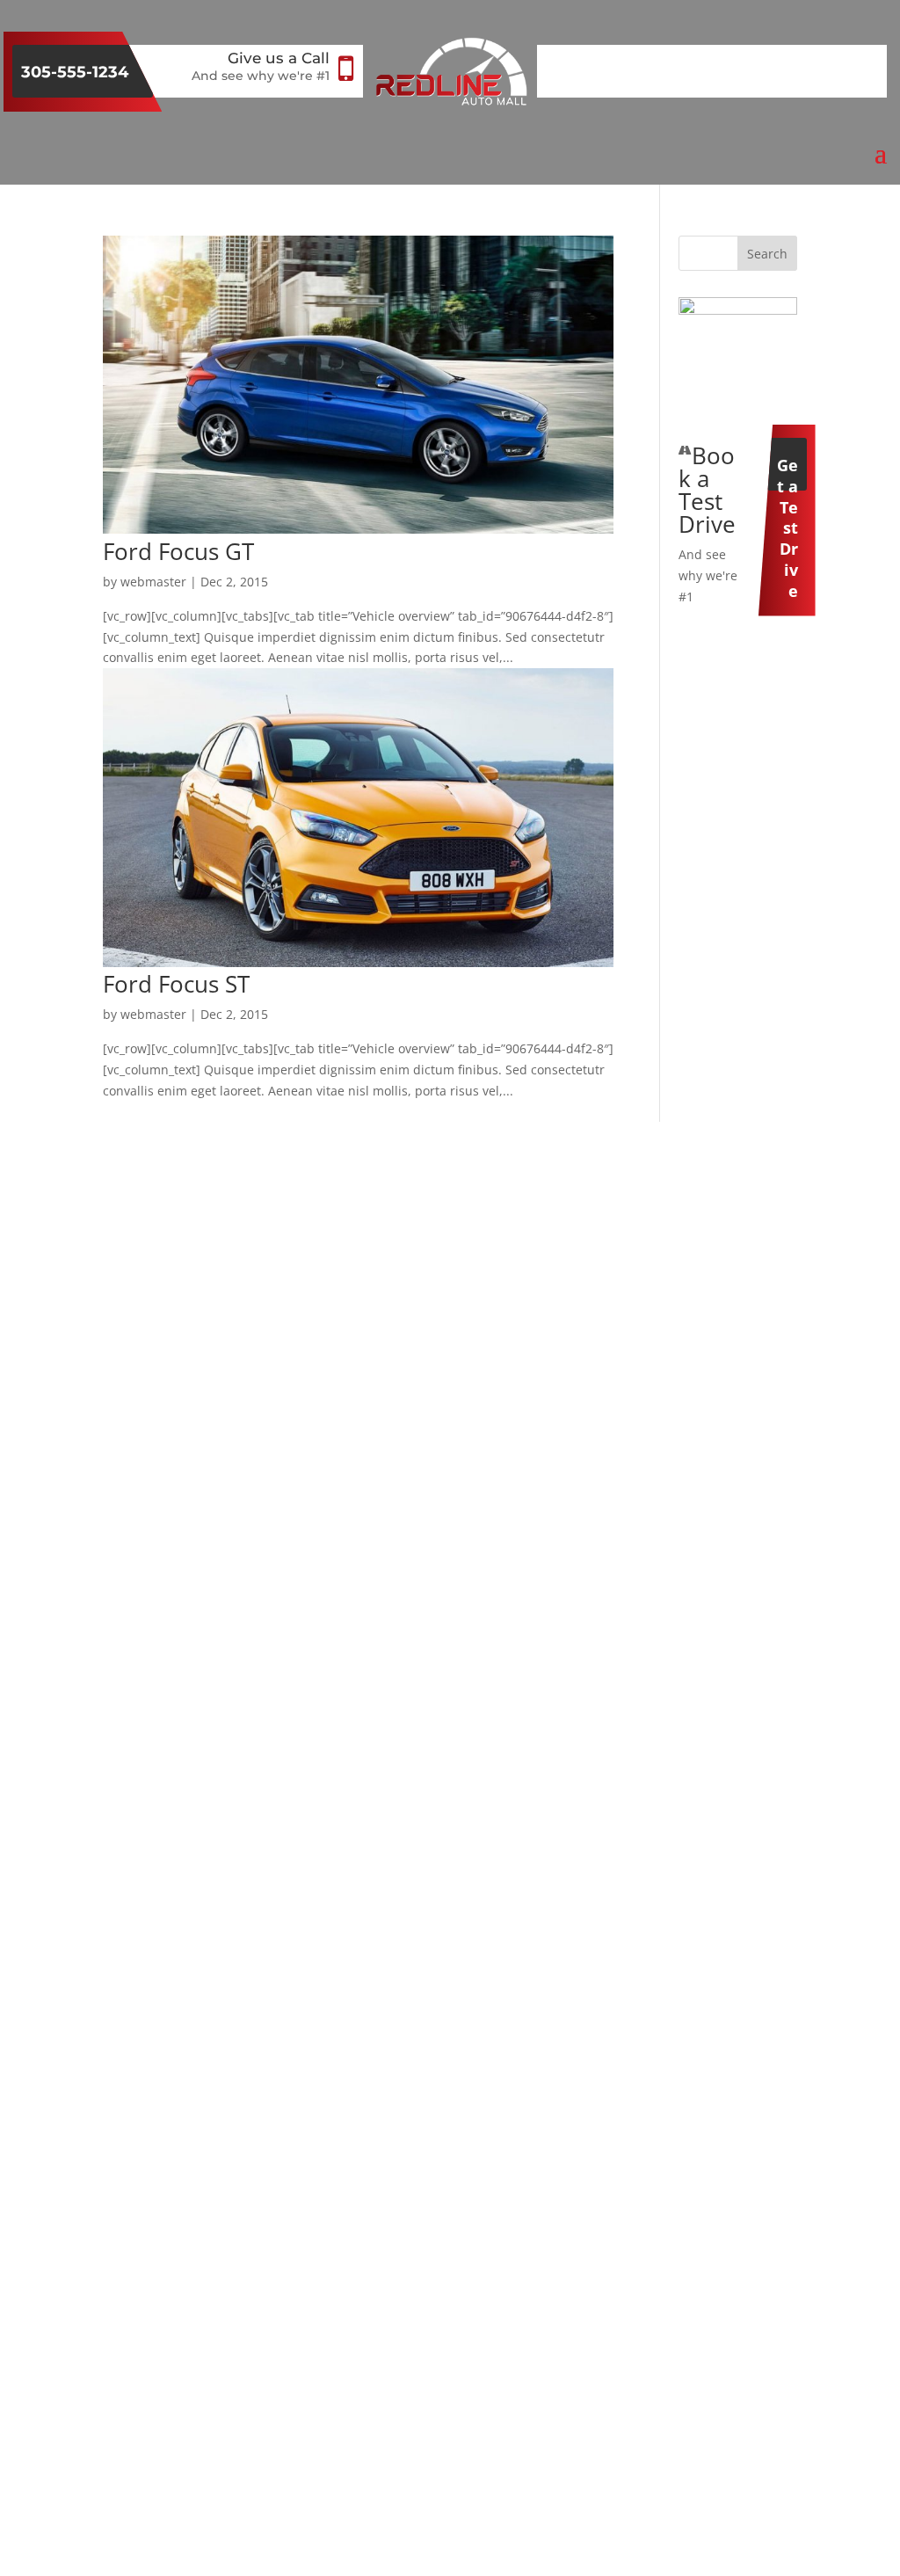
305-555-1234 (75, 72)
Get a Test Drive (787, 473)
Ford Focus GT (178, 551)
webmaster (153, 582)
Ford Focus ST (176, 984)
